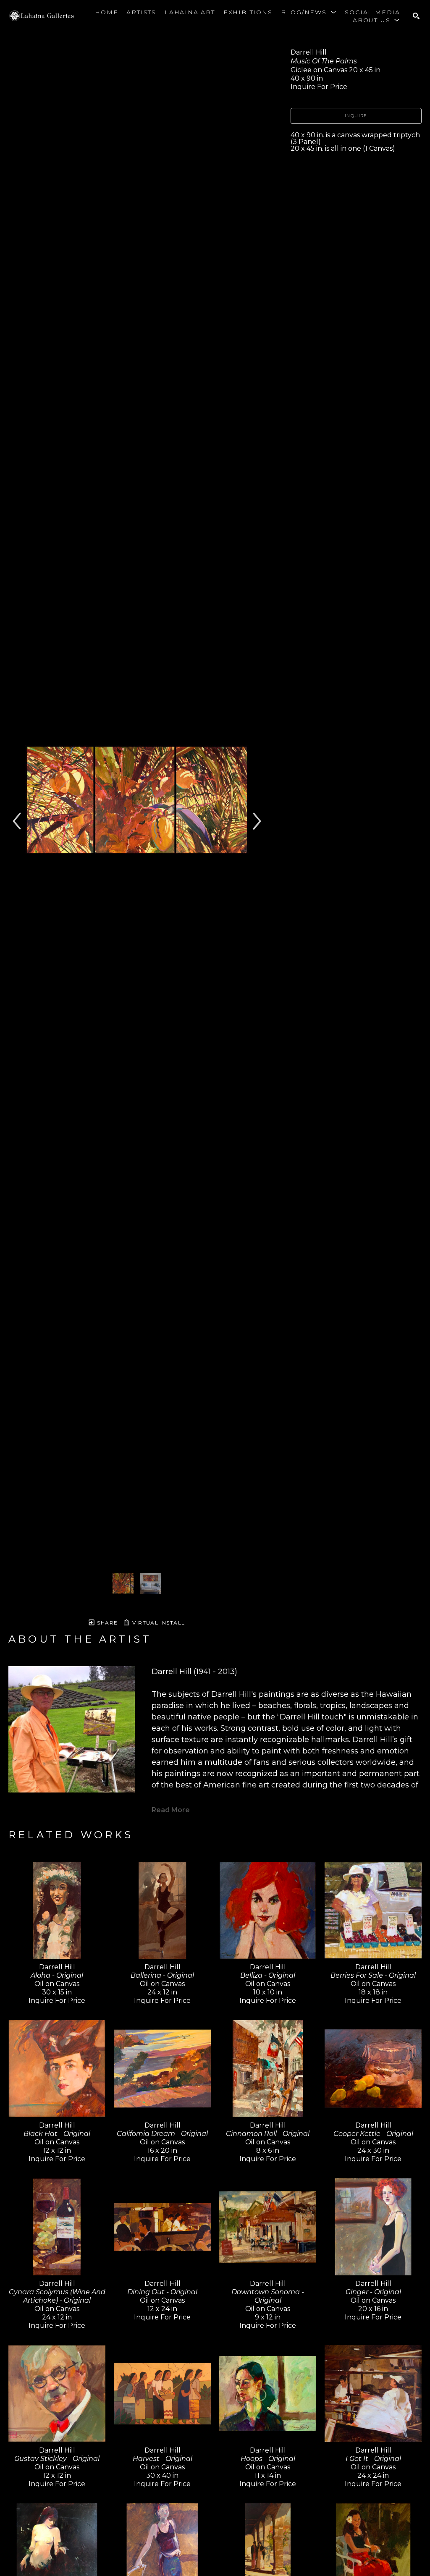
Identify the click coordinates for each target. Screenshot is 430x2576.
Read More (171, 1810)
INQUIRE (356, 116)
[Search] (416, 16)
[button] (309, 12)
